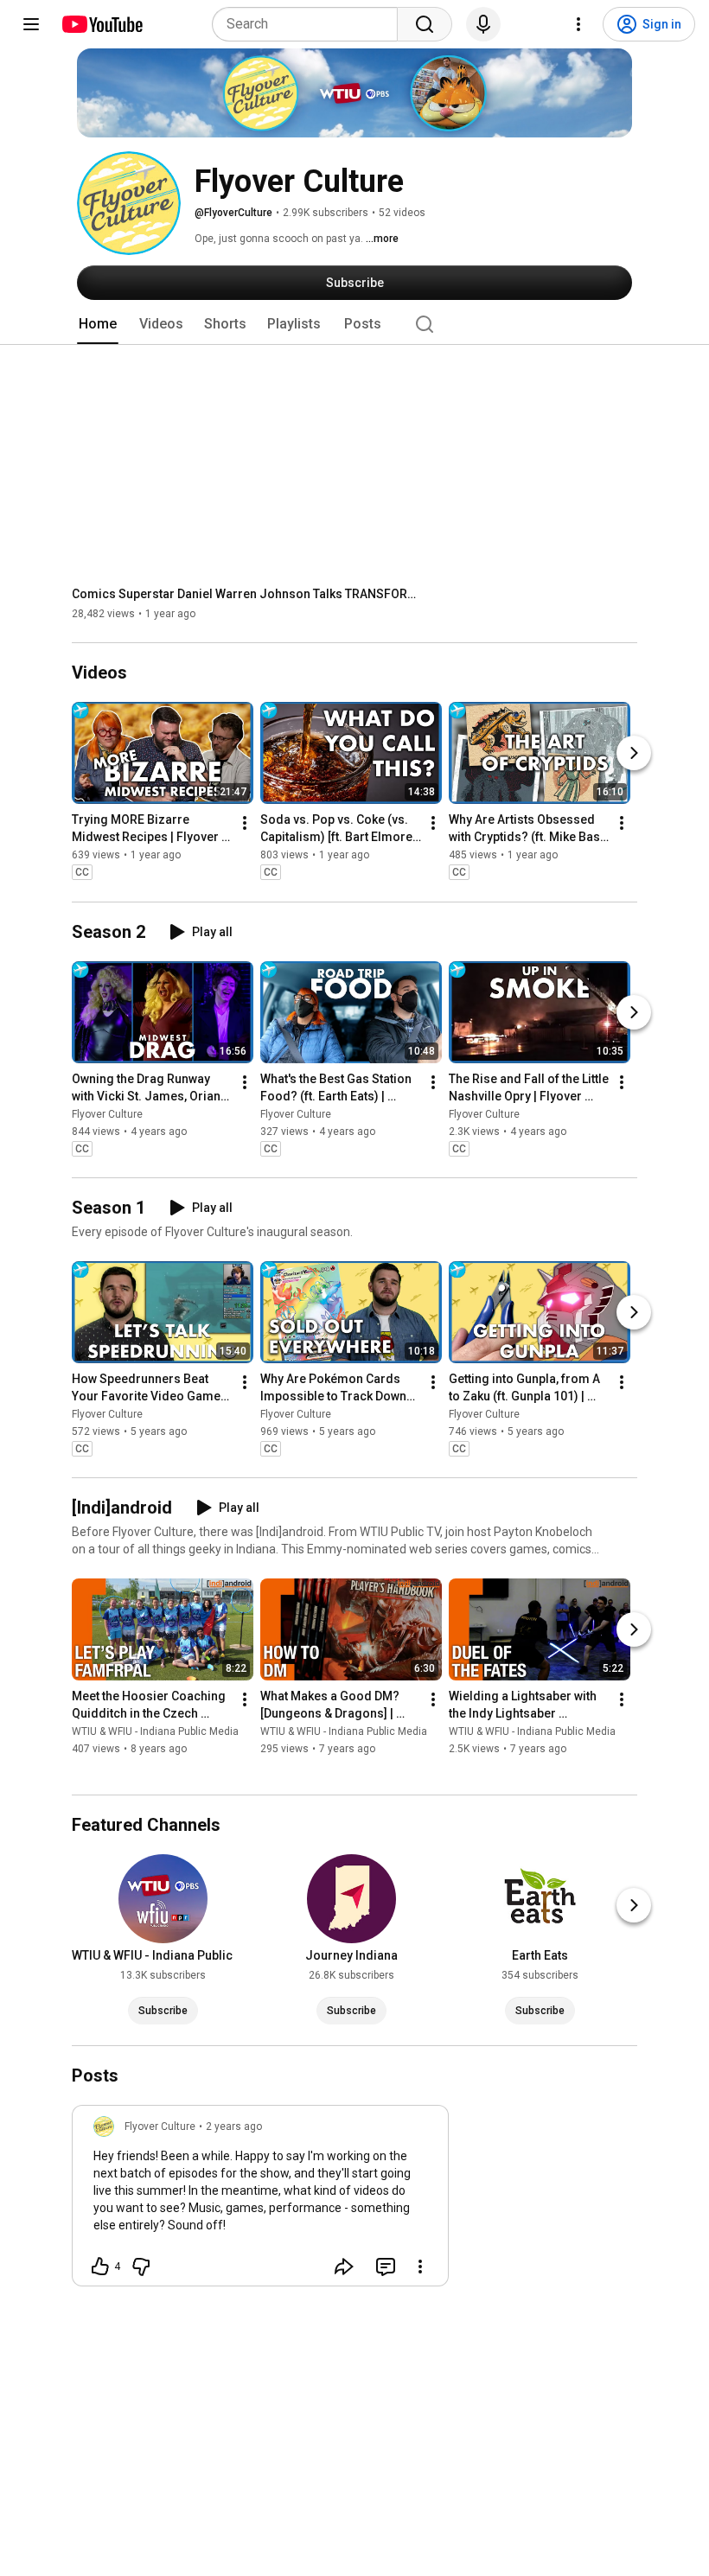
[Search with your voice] (483, 24)
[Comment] (386, 2267)
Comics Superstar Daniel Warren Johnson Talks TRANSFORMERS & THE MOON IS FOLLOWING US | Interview (245, 594)
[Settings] (578, 24)
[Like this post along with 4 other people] (100, 2267)
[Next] (634, 754)
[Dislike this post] (141, 2267)
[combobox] (310, 24)
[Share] (344, 2267)
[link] (260, 2201)
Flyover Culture (107, 1114)
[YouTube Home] (102, 24)
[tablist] (354, 324)
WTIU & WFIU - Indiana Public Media (155, 1731)
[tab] (98, 324)
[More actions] (245, 824)
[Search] (425, 24)
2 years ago (234, 2126)
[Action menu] (420, 2267)
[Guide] (31, 24)
